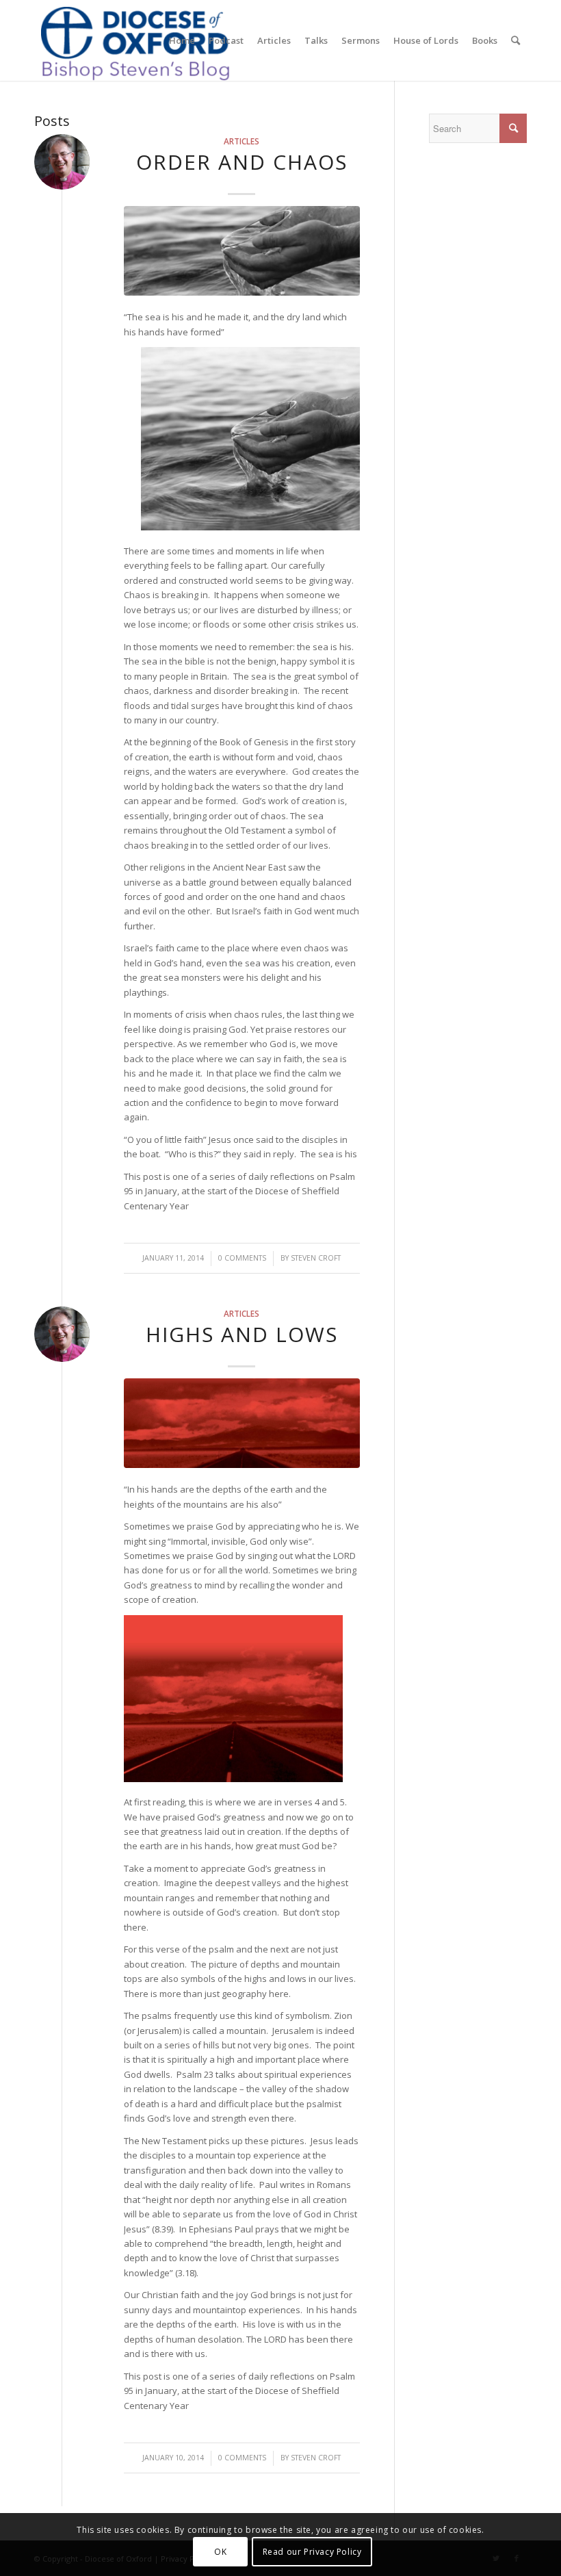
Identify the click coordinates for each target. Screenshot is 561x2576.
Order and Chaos (242, 162)
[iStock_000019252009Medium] (242, 251)
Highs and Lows (242, 1334)
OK (220, 2552)
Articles (242, 141)
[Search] (516, 40)
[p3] (242, 1423)
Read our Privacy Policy (312, 2552)
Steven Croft (316, 1258)
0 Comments (242, 1258)
